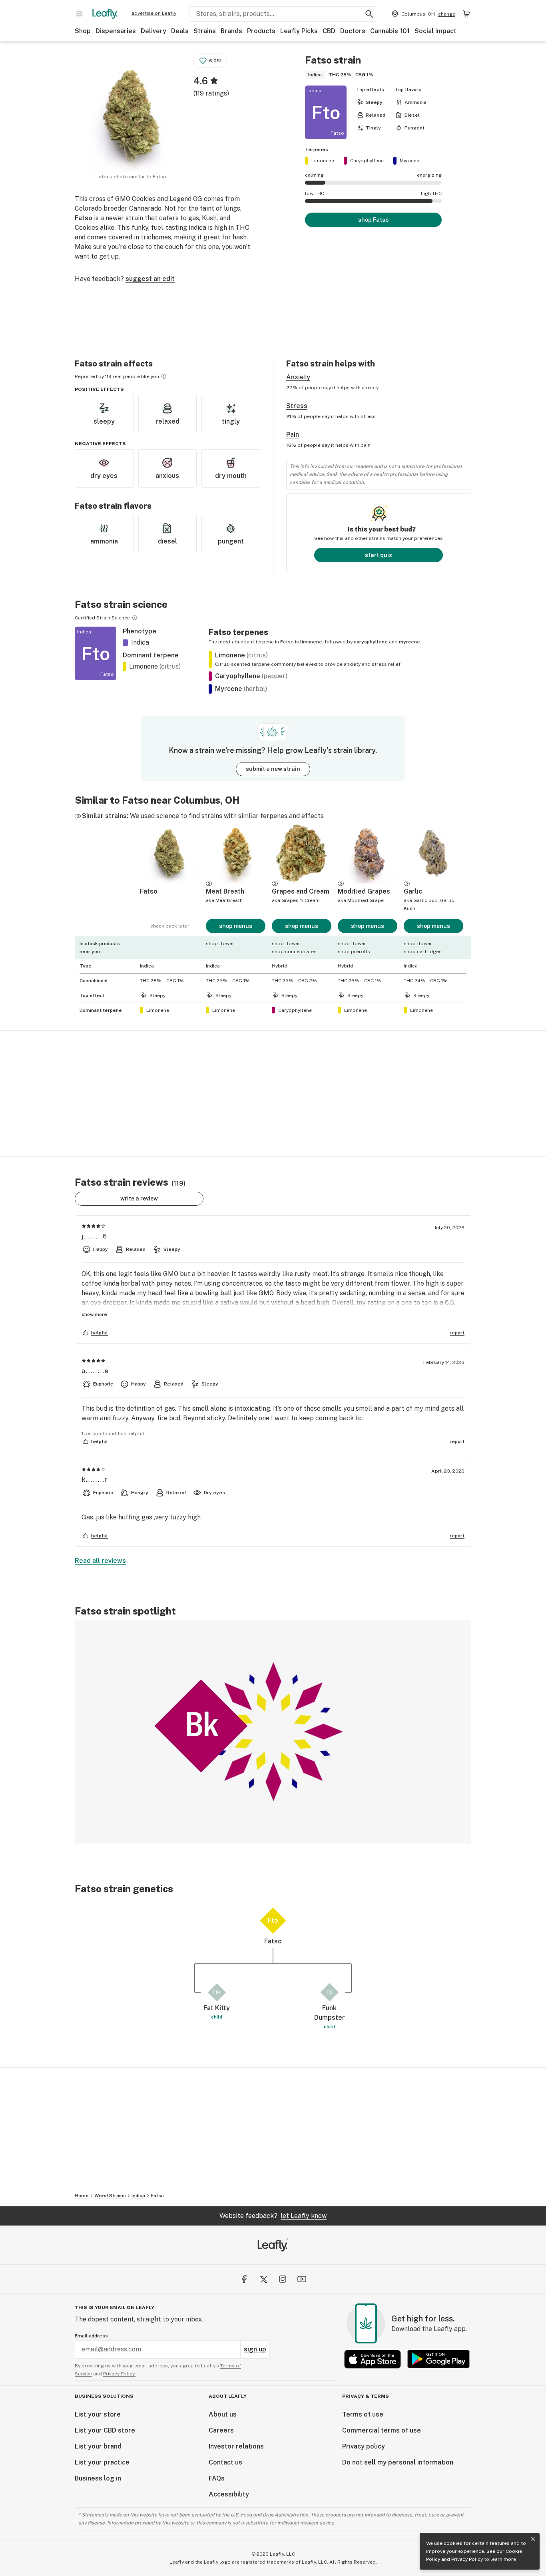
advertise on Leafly (154, 13)
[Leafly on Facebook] (244, 2279)
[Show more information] (164, 376)
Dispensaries (116, 31)
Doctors (353, 31)
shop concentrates (294, 952)
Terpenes (317, 149)
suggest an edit (150, 279)
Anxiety (298, 377)
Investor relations (236, 2446)
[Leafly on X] (263, 2279)
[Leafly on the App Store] (373, 2359)
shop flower (220, 944)
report (457, 1333)
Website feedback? (273, 2216)
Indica (138, 2196)
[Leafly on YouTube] (302, 2279)
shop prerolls (354, 952)
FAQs (217, 2478)
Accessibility (229, 2494)
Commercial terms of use (382, 2430)
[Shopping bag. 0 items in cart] (466, 14)
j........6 (95, 1236)
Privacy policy (364, 2446)
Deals (180, 31)
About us (223, 2414)
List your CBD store (105, 2430)
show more (94, 1314)
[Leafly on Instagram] (283, 2279)
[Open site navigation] (80, 14)
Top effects (370, 90)
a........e (95, 1371)
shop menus (236, 926)
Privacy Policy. (119, 2374)
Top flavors (408, 90)
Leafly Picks (299, 31)
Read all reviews (100, 1561)
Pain (293, 435)
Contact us (225, 2462)
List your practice (102, 2462)
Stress (297, 406)
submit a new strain (273, 769)
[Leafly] (105, 14)
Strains (205, 31)
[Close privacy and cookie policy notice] (533, 2539)
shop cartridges (423, 952)
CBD (329, 31)
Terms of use (363, 2414)
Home (82, 2196)
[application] (273, 1732)
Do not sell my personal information (398, 2462)
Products (261, 31)
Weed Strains (110, 2196)
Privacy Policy (467, 2559)
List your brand (98, 2446)
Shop (83, 31)
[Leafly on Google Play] (438, 2359)
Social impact (435, 31)
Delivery (153, 31)
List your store (98, 2414)
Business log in (98, 2478)
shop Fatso (373, 220)
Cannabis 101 (390, 31)
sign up (255, 2349)
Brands (231, 31)
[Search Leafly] (369, 14)
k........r (95, 1480)
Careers (221, 2430)
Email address (91, 2336)
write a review (139, 1198)
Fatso (157, 2196)
